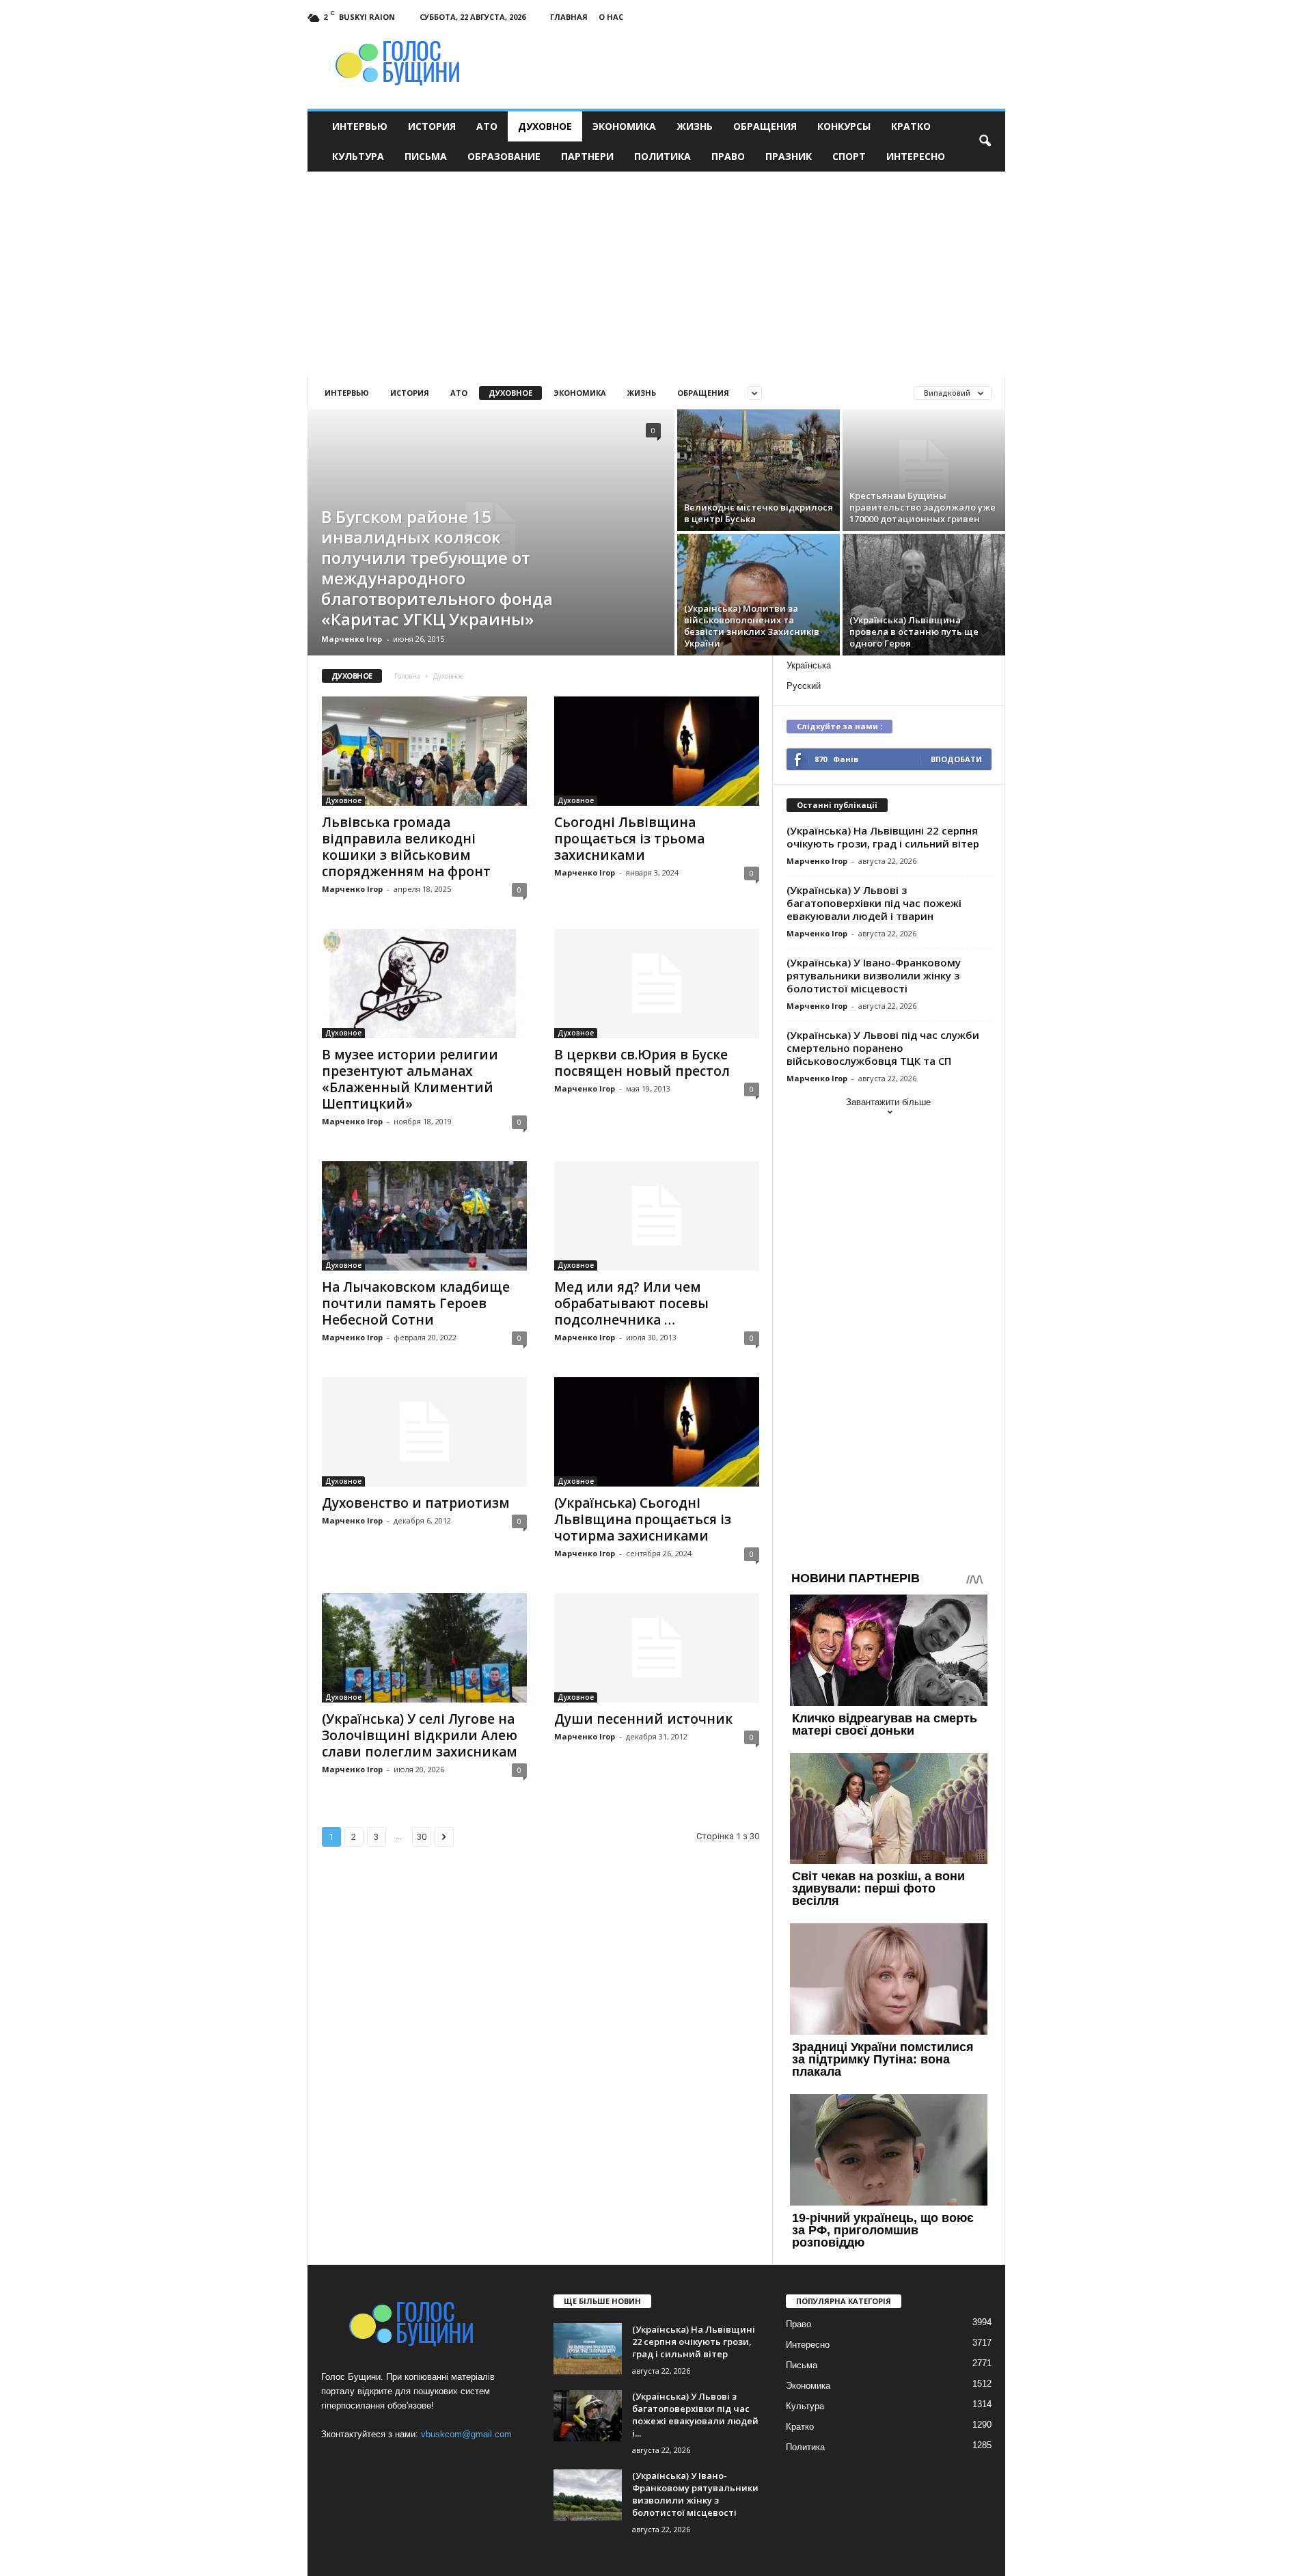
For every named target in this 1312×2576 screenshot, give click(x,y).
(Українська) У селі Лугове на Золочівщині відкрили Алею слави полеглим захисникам (420, 1735)
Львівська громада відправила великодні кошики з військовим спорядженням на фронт (406, 847)
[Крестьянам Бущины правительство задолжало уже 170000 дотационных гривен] (924, 470)
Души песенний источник (643, 1719)
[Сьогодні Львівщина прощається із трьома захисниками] (657, 751)
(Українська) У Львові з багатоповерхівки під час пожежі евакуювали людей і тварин (874, 903)
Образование (504, 156)
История (432, 126)
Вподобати (956, 759)
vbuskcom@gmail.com (466, 2434)
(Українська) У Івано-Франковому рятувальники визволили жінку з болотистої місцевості (874, 975)
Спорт (849, 156)
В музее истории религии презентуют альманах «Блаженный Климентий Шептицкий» (410, 1079)
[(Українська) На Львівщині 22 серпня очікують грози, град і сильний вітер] (588, 2349)
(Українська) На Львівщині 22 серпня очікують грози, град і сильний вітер (883, 837)
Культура (358, 156)
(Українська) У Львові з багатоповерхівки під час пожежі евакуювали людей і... (695, 2415)
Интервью (360, 126)
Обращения (765, 126)
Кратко (911, 126)
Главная (569, 17)
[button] (985, 141)
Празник (789, 156)
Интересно (916, 156)
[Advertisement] (656, 274)
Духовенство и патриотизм (416, 1503)
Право (728, 156)
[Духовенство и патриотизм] (424, 1432)
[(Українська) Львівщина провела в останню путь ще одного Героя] (924, 595)
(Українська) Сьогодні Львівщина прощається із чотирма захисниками (643, 1519)
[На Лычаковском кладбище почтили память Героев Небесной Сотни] (424, 1216)
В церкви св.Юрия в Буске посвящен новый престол (642, 1063)
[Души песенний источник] (657, 1648)
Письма (426, 156)
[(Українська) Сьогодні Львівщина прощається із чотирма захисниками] (657, 1432)
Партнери (587, 156)
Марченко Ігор (352, 639)
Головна (407, 676)
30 (422, 1837)
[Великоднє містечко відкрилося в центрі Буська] (758, 470)
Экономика (624, 126)
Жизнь (695, 126)
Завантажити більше (888, 1102)
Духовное (545, 126)
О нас (611, 17)
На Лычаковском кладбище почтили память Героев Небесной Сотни (416, 1303)
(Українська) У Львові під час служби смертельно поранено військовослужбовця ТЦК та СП (883, 1048)
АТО (487, 126)
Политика (662, 156)
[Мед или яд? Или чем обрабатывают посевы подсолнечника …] (657, 1216)
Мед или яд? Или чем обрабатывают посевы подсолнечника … (631, 1303)
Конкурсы (844, 126)
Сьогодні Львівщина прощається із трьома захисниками (629, 839)
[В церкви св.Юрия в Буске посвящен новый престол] (657, 984)
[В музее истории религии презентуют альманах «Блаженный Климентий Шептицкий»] (424, 984)
